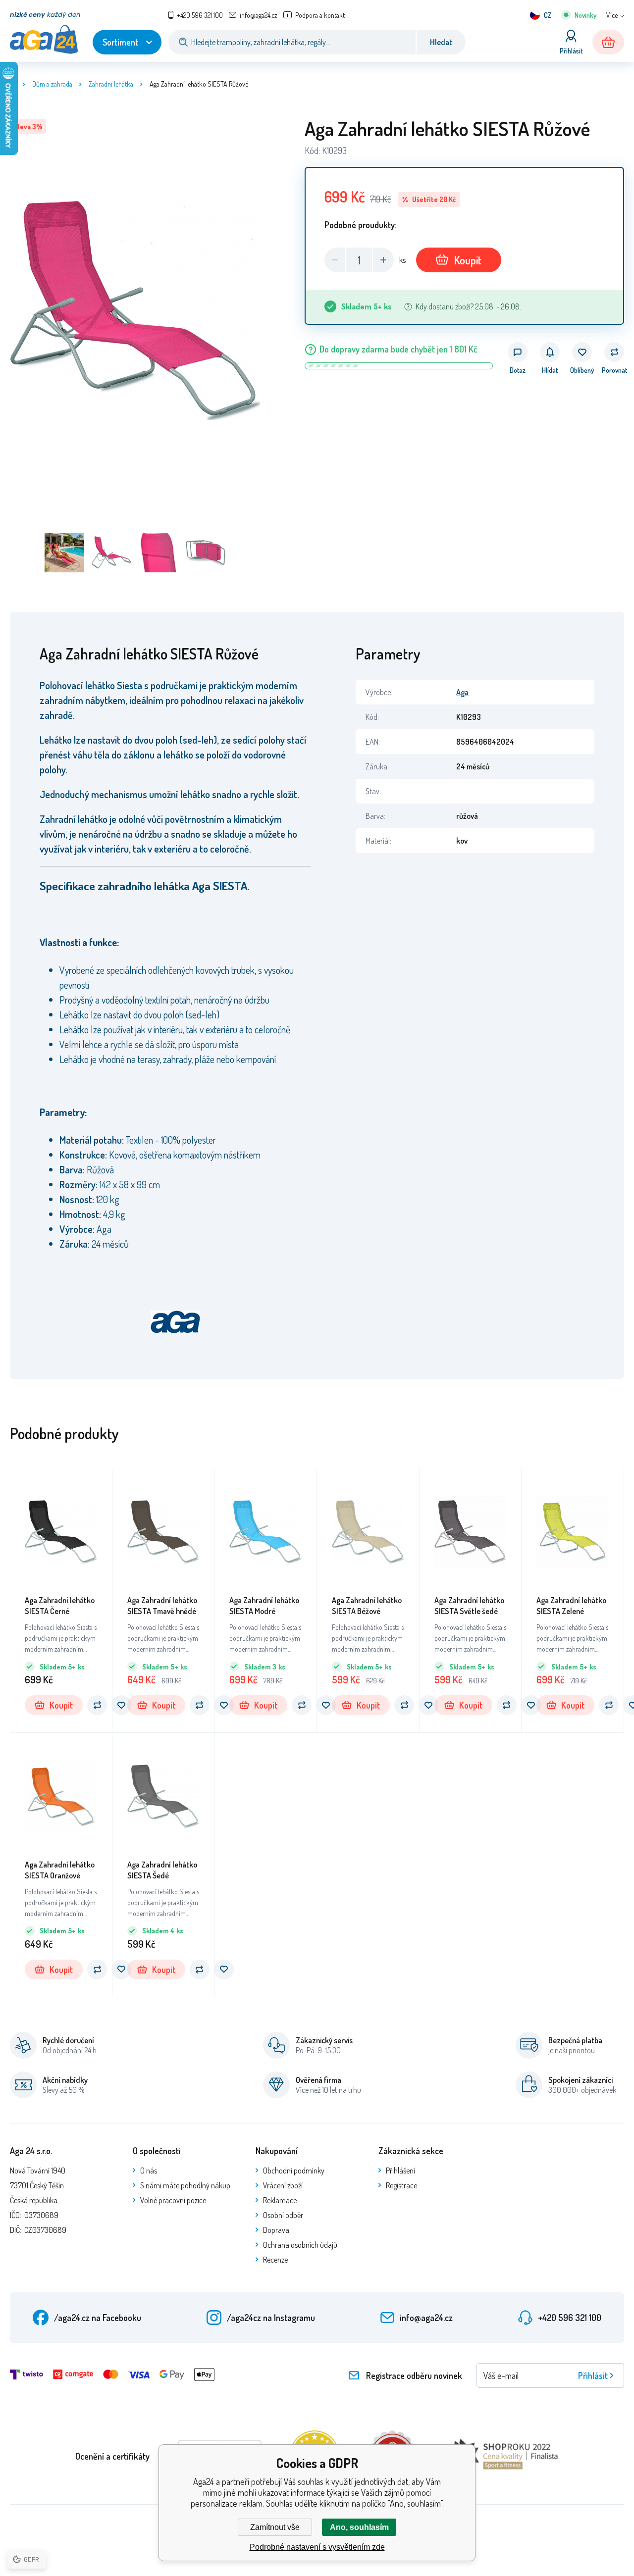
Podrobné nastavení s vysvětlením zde (317, 2547)
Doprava (276, 2230)
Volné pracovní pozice (173, 2200)
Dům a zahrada (52, 84)
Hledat (441, 42)
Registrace (401, 2185)
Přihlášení (400, 2171)
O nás (149, 2171)
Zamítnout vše (275, 2527)
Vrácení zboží (283, 2185)
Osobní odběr (283, 2215)
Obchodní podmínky (294, 2171)
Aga (462, 692)
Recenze (275, 2260)
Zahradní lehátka (111, 84)
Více (612, 15)
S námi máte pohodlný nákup (185, 2185)
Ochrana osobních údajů (300, 2245)
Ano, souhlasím (359, 2527)
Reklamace (280, 2200)
